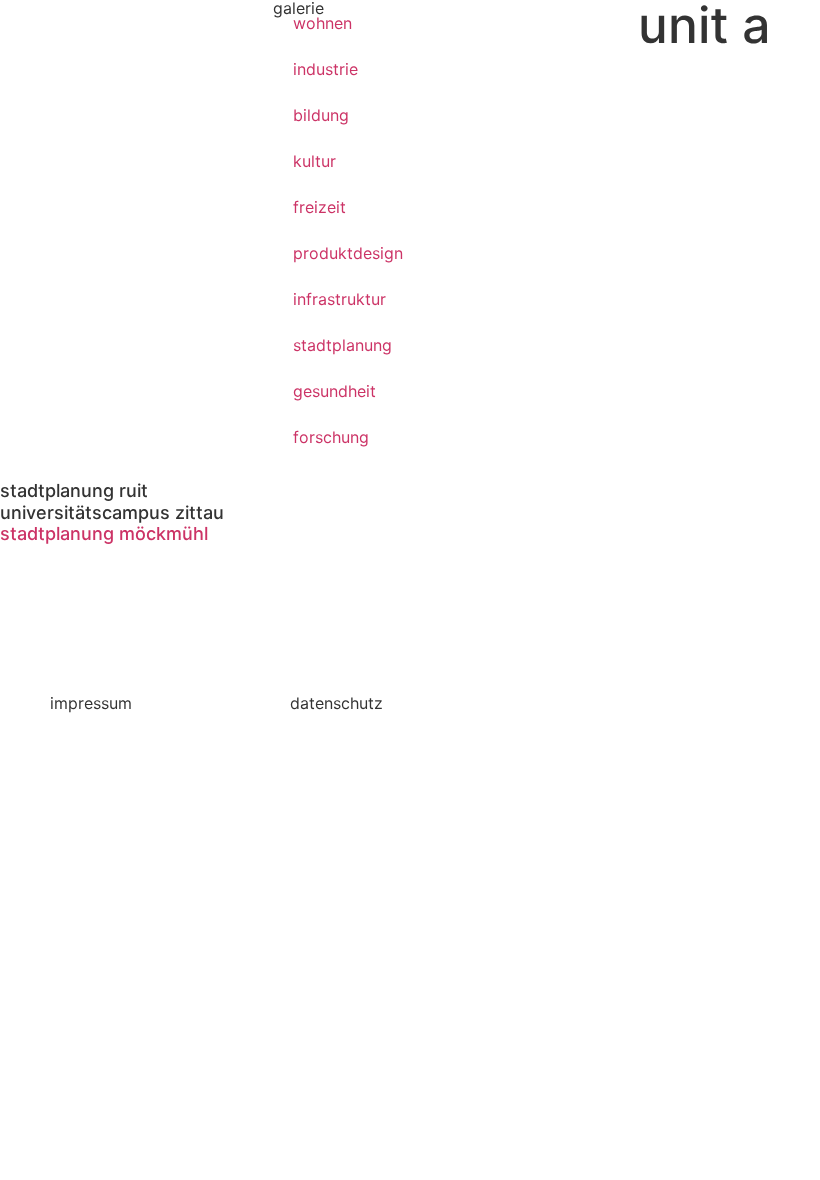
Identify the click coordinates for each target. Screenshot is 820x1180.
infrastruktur (339, 299)
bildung (321, 115)
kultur (314, 161)
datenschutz (336, 703)
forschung (331, 437)
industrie (325, 69)
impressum (91, 703)
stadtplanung (342, 345)
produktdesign (348, 253)
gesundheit (334, 391)
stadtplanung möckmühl (104, 533)
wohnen (322, 23)
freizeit (319, 207)
